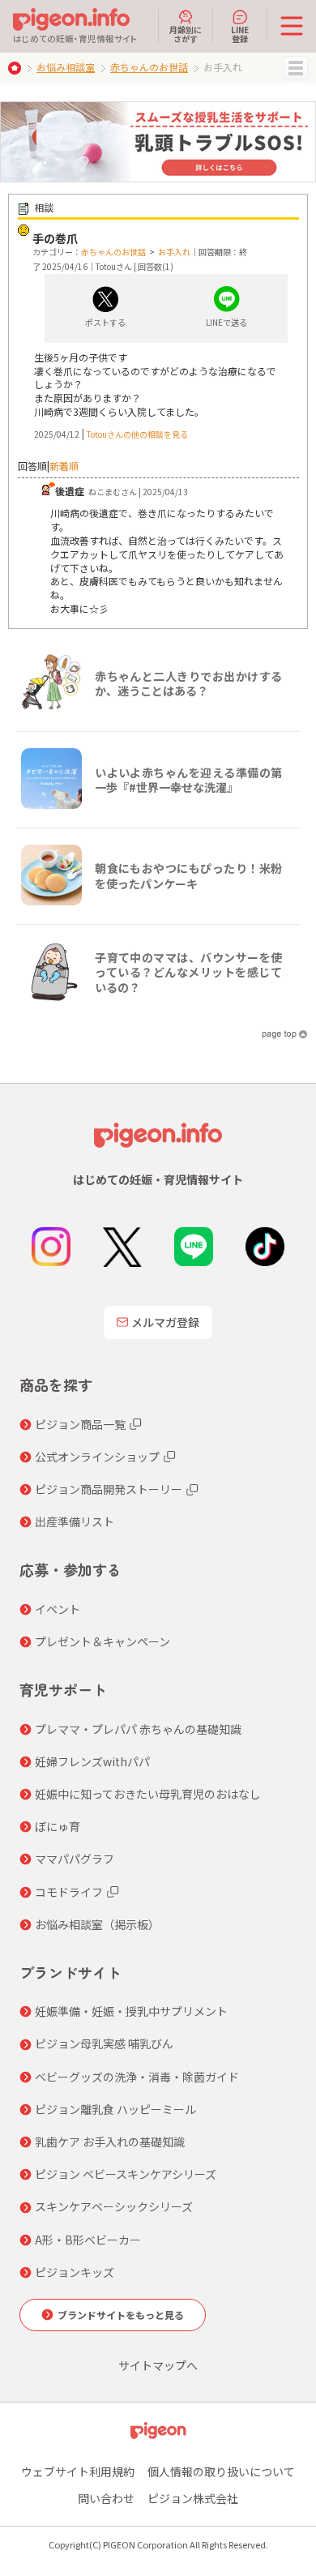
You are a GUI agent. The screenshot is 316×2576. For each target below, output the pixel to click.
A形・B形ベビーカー (88, 2240)
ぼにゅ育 (58, 1826)
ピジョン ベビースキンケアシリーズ (126, 2174)
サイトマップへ (158, 2365)
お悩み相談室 (66, 67)
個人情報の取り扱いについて (221, 2471)
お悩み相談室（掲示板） (97, 1924)
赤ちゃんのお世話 (149, 67)
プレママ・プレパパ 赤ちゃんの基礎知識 (138, 1729)
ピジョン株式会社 (193, 2498)
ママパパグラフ (75, 1859)
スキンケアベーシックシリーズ (114, 2206)
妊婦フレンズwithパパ (92, 1761)
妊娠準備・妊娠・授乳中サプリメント (131, 2011)
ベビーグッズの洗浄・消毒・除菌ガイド (137, 2077)
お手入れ (174, 252)
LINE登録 (240, 33)
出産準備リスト (75, 1521)
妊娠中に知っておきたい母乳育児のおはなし (148, 1794)
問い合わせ (106, 2498)
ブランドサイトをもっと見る (121, 2315)
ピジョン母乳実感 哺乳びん (104, 2043)
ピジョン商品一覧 (80, 1424)
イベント (58, 1609)
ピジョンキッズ (75, 2272)
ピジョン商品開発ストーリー (109, 1489)
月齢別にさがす (186, 33)
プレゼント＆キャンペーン (102, 1641)
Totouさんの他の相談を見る (137, 434)
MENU (296, 68)
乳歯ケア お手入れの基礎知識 (110, 2142)
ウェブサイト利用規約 (78, 2471)
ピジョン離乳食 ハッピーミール (115, 2109)
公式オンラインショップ (97, 1457)
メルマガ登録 (165, 1322)
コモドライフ (69, 1892)
